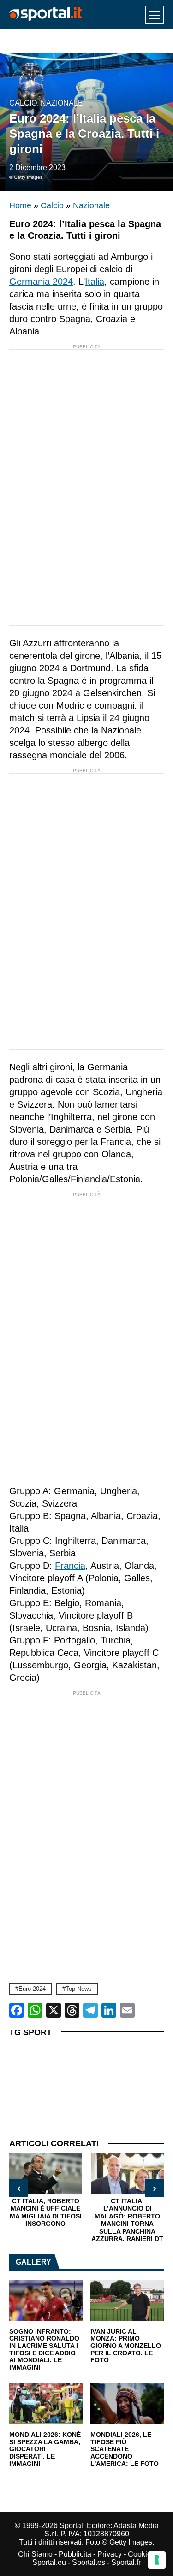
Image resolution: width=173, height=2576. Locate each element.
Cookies (141, 2554)
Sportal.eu (49, 2562)
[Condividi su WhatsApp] (35, 2010)
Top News (79, 1989)
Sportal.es (89, 2562)
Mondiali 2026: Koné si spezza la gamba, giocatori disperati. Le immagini (45, 2449)
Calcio (23, 103)
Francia (70, 1566)
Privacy (110, 2554)
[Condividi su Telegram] (90, 2010)
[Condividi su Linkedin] (109, 2010)
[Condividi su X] (54, 2010)
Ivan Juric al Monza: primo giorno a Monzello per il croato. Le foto (126, 2346)
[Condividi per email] (127, 2010)
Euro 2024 (32, 1989)
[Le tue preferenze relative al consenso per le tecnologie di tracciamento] (157, 2560)
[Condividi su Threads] (72, 2010)
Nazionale (62, 103)
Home (20, 205)
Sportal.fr (126, 2562)
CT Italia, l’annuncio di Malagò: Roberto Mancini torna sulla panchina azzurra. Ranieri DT (91, 2220)
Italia (95, 282)
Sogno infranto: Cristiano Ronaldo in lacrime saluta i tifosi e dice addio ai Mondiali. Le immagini (44, 2350)
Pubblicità (75, 2554)
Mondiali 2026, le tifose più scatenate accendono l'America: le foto (125, 2449)
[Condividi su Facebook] (17, 2010)
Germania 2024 (41, 282)
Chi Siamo (35, 2554)
